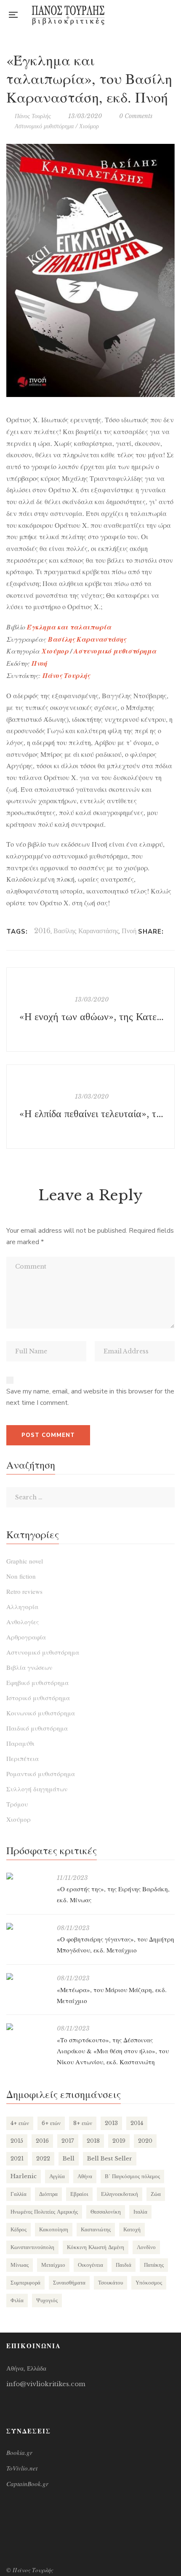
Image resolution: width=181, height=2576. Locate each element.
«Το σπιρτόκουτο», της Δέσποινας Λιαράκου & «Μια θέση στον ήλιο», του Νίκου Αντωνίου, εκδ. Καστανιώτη (113, 2051)
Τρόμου (17, 1804)
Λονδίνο (146, 2247)
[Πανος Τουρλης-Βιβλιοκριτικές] (68, 15)
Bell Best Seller (110, 2159)
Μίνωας (20, 2265)
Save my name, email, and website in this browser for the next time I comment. (90, 1397)
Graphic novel (25, 1561)
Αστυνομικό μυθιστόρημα (44, 126)
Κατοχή (132, 2229)
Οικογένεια (90, 2265)
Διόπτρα (48, 2194)
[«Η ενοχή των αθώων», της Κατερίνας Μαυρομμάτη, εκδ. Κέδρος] (90, 1010)
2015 (17, 2141)
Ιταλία (140, 2212)
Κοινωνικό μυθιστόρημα (41, 1713)
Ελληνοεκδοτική (120, 2194)
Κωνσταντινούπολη (32, 2247)
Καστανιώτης (96, 2229)
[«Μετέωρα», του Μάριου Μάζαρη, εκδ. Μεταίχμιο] (27, 1977)
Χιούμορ (89, 126)
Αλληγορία (22, 1607)
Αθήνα (85, 2176)
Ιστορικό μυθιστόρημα (38, 1698)
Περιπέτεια (23, 1758)
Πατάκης (154, 2265)
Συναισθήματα (69, 2283)
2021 (17, 2159)
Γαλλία (19, 2194)
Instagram (155, 15)
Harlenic (24, 2176)
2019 (119, 2141)
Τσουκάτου (110, 2283)
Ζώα (156, 2194)
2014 (137, 2123)
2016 (42, 931)
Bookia (172, 15)
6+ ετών (51, 2123)
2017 (68, 2141)
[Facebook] (172, 932)
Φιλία (17, 2300)
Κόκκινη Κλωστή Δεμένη (96, 2247)
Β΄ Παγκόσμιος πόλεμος (132, 2176)
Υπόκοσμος (149, 2283)
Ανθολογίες (23, 1622)
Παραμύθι (20, 1743)
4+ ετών (20, 2123)
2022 (43, 2159)
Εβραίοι (79, 2194)
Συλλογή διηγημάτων (37, 1789)
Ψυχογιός (47, 2300)
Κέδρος (19, 2229)
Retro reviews (24, 1591)
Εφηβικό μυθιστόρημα (37, 1682)
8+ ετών (83, 2123)
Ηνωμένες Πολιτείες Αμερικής (44, 2212)
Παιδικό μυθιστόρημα (37, 1728)
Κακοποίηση (54, 2229)
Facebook (138, 15)
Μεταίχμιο (53, 2265)
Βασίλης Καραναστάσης (86, 931)
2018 (93, 2141)
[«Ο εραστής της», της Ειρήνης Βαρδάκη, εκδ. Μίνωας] (27, 1876)
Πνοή (129, 931)
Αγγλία (57, 2176)
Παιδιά (124, 2265)
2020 (145, 2141)
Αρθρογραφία (26, 1637)
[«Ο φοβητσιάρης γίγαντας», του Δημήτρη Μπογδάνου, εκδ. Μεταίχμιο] (27, 1926)
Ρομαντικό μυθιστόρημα (41, 1774)
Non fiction (21, 1576)
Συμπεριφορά (25, 2283)
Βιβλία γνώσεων (29, 1667)
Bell (69, 2159)
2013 (111, 2123)
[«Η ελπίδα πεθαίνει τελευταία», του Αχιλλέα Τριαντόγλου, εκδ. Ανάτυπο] (90, 1107)
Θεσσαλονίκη (106, 2212)
